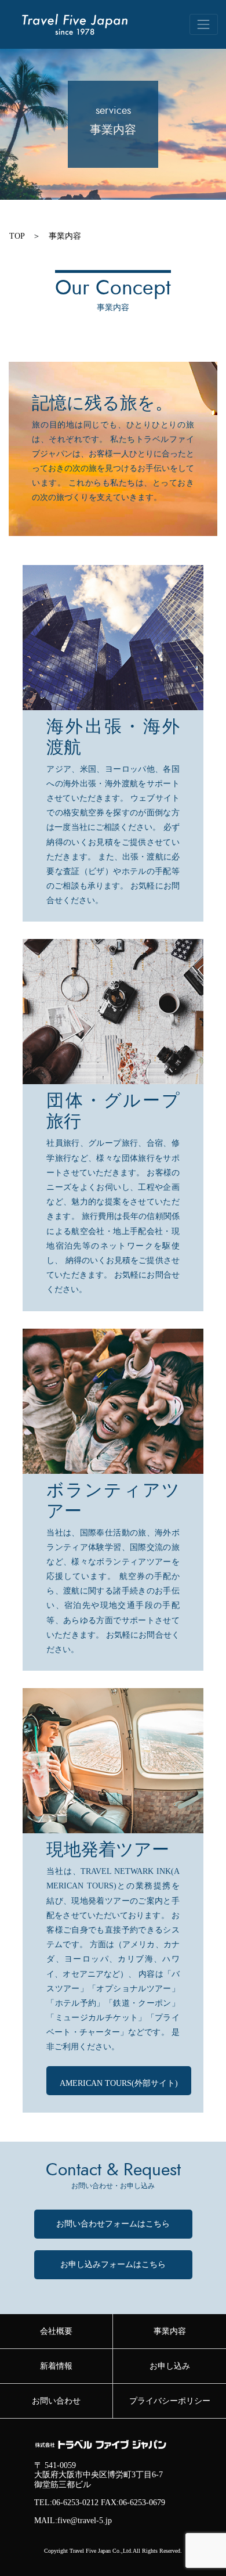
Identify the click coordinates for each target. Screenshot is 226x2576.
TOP (17, 236)
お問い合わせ (56, 2401)
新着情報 (56, 2366)
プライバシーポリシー (170, 2401)
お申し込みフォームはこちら (113, 2264)
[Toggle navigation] (204, 24)
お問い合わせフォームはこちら (113, 2224)
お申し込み (170, 2366)
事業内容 (65, 236)
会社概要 (56, 2331)
